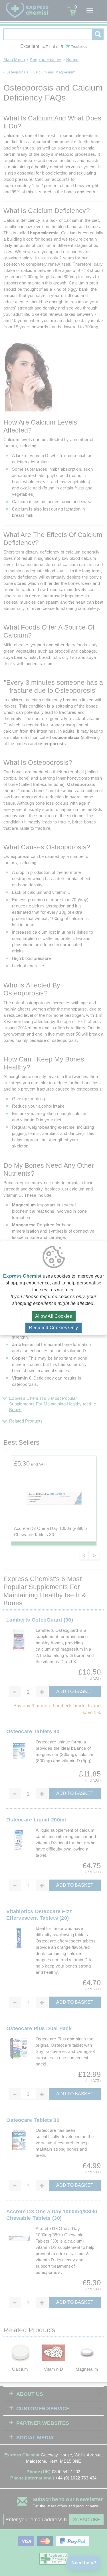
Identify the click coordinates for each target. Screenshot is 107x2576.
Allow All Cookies (54, 1316)
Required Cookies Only (53, 1328)
